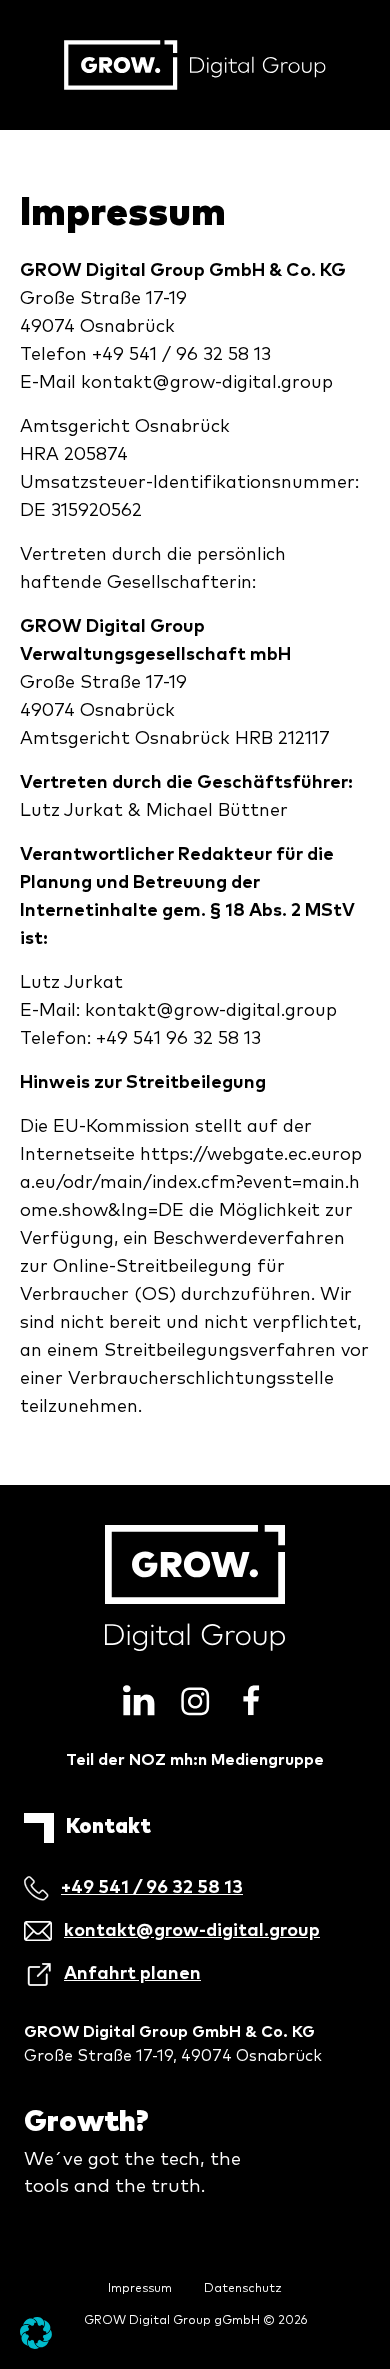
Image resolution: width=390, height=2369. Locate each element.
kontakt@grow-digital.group (207, 383)
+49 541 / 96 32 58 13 (152, 1888)
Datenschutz (243, 2289)
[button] (36, 2333)
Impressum (140, 2289)
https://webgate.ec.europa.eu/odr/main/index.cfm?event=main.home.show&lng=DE (191, 1183)
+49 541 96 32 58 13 (178, 1039)
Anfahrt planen (132, 1974)
